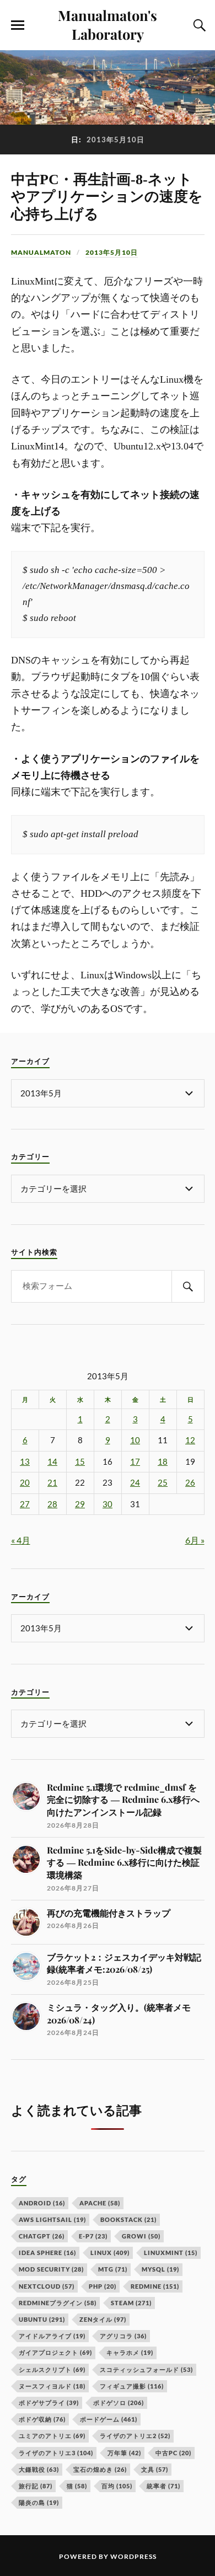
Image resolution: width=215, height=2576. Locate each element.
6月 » (195, 1540)
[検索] (188, 1286)
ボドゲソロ (119, 2403)
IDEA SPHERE (47, 2253)
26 (190, 1483)
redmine (155, 2286)
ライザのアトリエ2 (135, 2436)
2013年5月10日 (112, 252)
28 (52, 1504)
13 (25, 1462)
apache (100, 2203)
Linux (110, 2253)
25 (163, 1483)
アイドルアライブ (52, 2336)
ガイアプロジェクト (55, 2352)
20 (25, 1483)
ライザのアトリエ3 (56, 2453)
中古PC (173, 2453)
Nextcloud (47, 2286)
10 (135, 1440)
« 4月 (21, 1540)
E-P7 (93, 2236)
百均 (117, 2486)
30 (108, 1504)
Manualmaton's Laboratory (108, 24)
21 (52, 1483)
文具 (155, 2469)
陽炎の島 (39, 2502)
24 (135, 1483)
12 (190, 1440)
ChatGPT (42, 2236)
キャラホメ (130, 2352)
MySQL (160, 2269)
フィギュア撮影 (132, 2386)
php (103, 2286)
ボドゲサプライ (49, 2403)
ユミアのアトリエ (52, 2436)
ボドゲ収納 (42, 2419)
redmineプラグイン (58, 2303)
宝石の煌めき (100, 2469)
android (42, 2203)
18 (163, 1462)
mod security (51, 2269)
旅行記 (36, 2486)
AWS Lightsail (52, 2219)
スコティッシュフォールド (146, 2369)
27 (25, 1504)
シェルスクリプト (52, 2369)
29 (80, 1504)
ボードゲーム (109, 2419)
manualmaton (41, 252)
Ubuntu (42, 2319)
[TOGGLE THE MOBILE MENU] (18, 25)
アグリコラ (123, 2336)
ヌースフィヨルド (52, 2386)
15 (80, 1462)
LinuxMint (171, 2253)
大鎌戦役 (39, 2469)
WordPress (133, 2556)
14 (52, 1462)
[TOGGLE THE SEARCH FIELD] (198, 25)
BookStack (128, 2219)
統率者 (163, 2486)
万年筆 (124, 2453)
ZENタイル (103, 2319)
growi (141, 2236)
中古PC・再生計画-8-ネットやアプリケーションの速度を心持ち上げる (107, 197)
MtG (113, 2269)
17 (135, 1462)
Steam (131, 2303)
